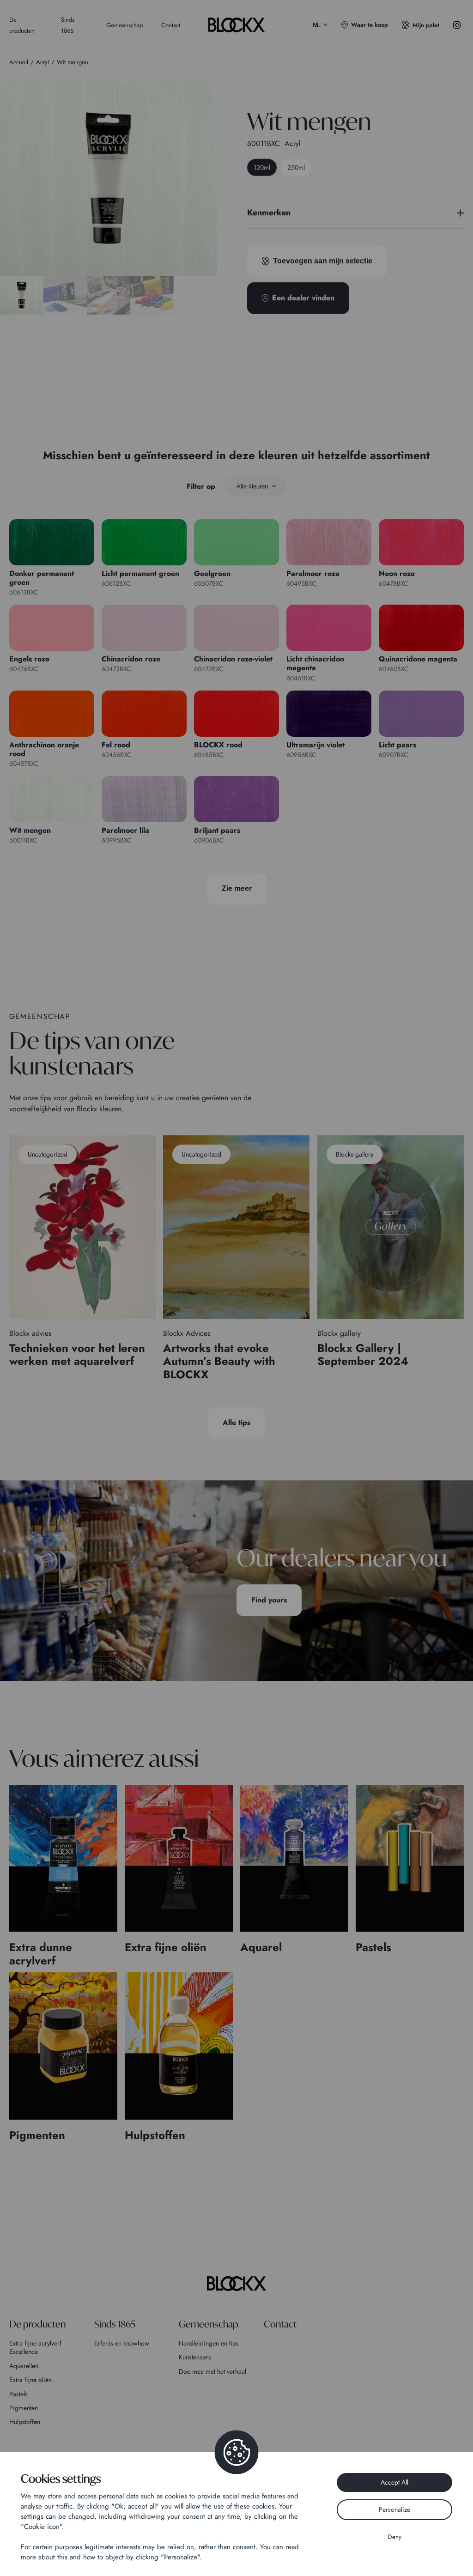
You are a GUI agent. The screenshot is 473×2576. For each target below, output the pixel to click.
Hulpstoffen (25, 2422)
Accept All (394, 2482)
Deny (394, 2537)
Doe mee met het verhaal (212, 2371)
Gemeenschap (124, 25)
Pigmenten (24, 2408)
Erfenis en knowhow (122, 2343)
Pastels (18, 2394)
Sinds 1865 (115, 2324)
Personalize (394, 2509)
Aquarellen (24, 2366)
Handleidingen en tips (209, 2343)
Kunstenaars (195, 2357)
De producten (37, 2324)
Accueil (19, 62)
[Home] (236, 2284)
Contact (171, 25)
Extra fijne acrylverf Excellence (35, 2347)
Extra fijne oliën (30, 2380)
